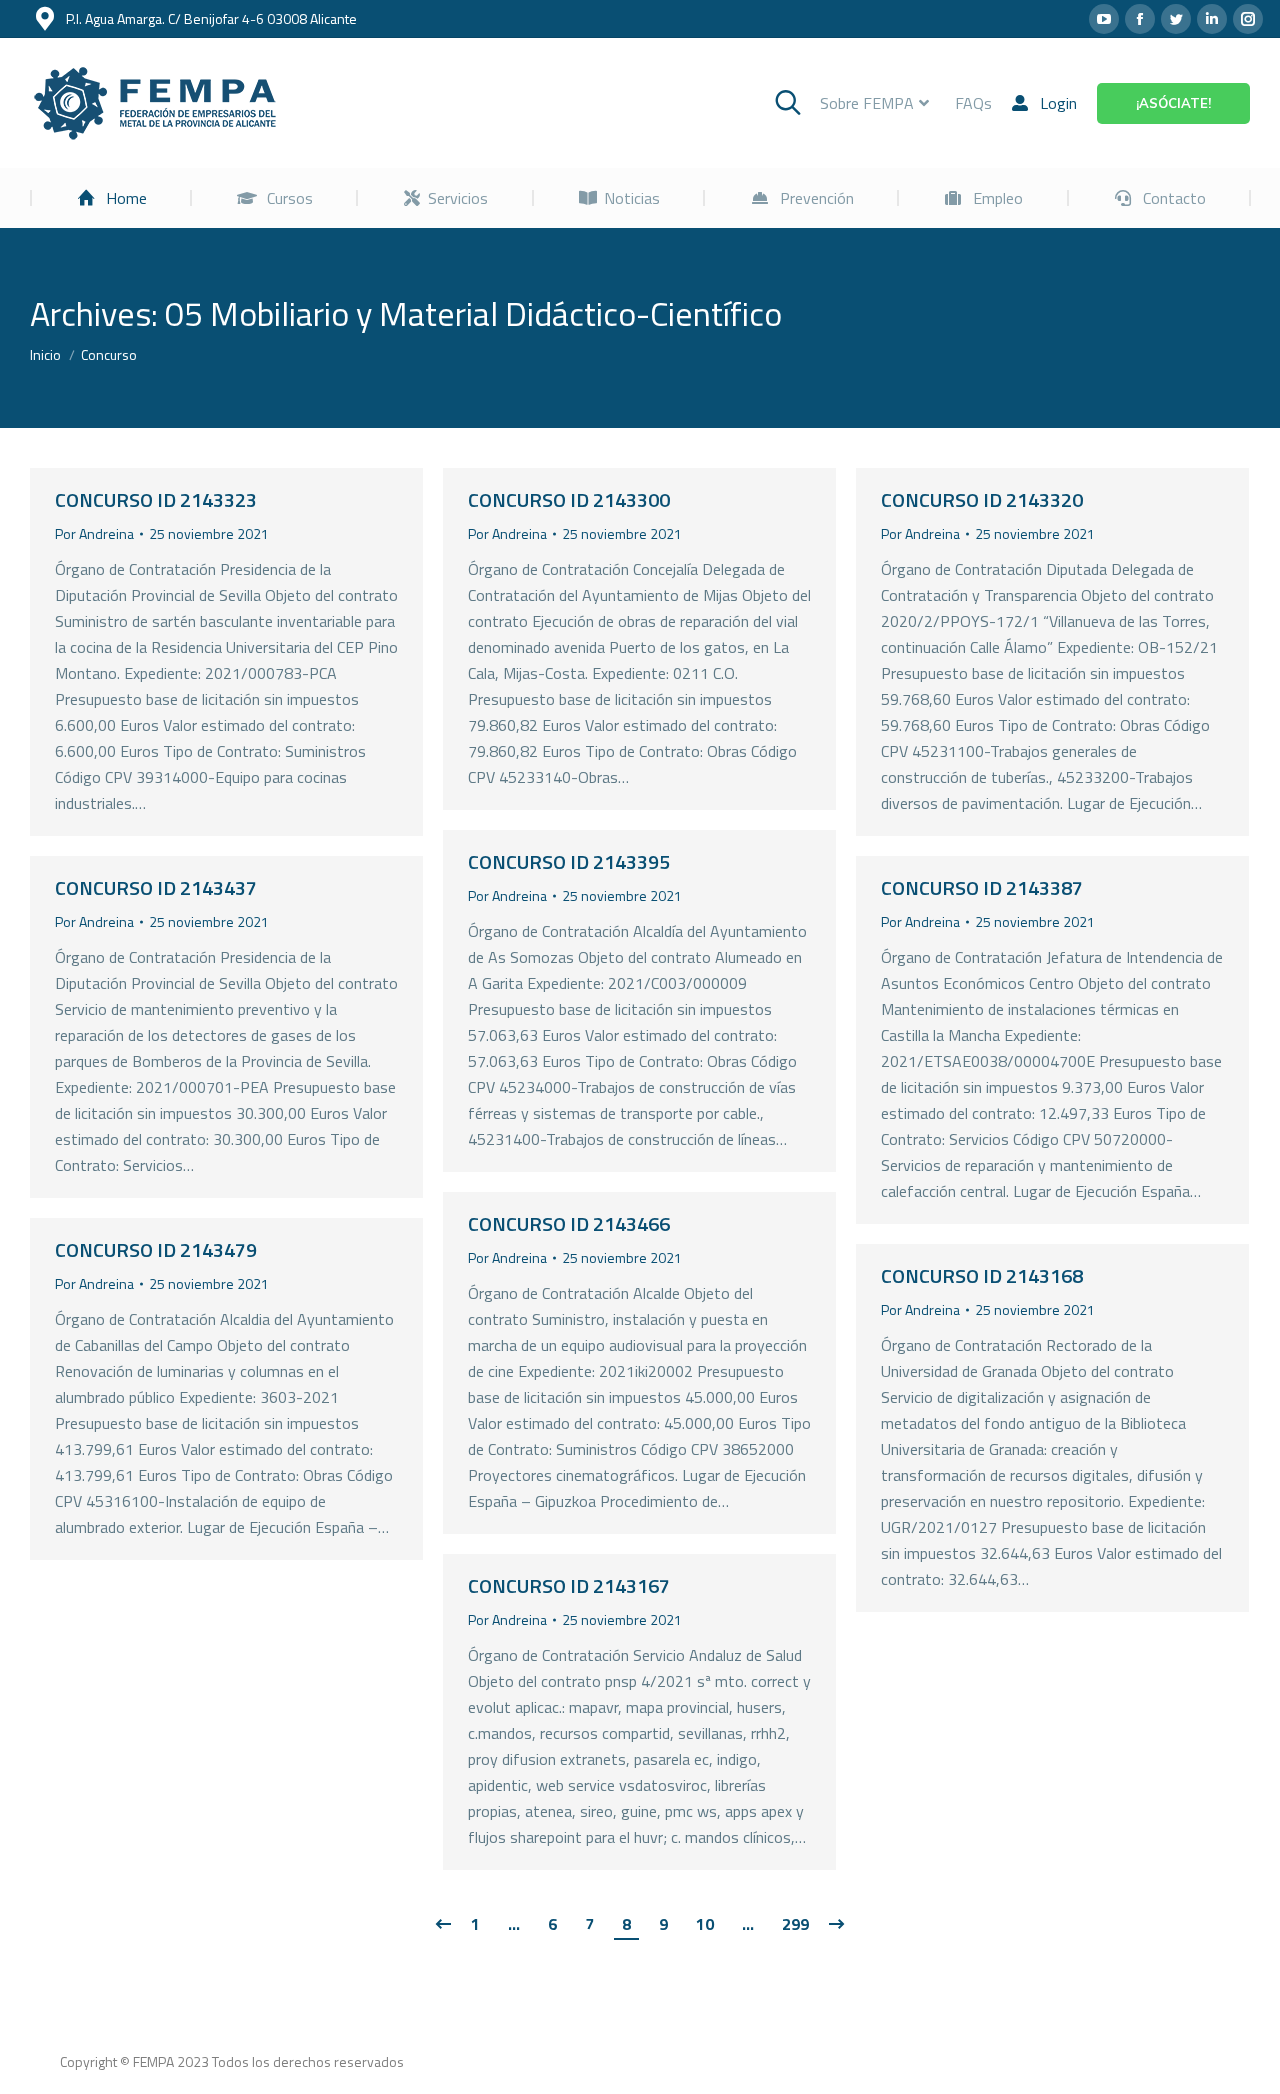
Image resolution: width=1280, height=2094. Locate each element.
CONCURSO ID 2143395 (569, 861)
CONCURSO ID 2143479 (156, 1249)
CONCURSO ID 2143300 (569, 499)
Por (94, 533)
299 (795, 1924)
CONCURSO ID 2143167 (569, 1585)
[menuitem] (111, 198)
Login (1058, 103)
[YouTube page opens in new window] (1104, 19)
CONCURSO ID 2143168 (982, 1275)
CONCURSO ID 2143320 (982, 499)
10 (705, 1924)
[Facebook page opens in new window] (1140, 19)
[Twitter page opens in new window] (1176, 19)
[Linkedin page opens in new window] (1212, 19)
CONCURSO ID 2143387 (982, 887)
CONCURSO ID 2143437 (156, 887)
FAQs (973, 103)
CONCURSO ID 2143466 (569, 1223)
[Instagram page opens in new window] (1248, 19)
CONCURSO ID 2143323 (156, 499)
